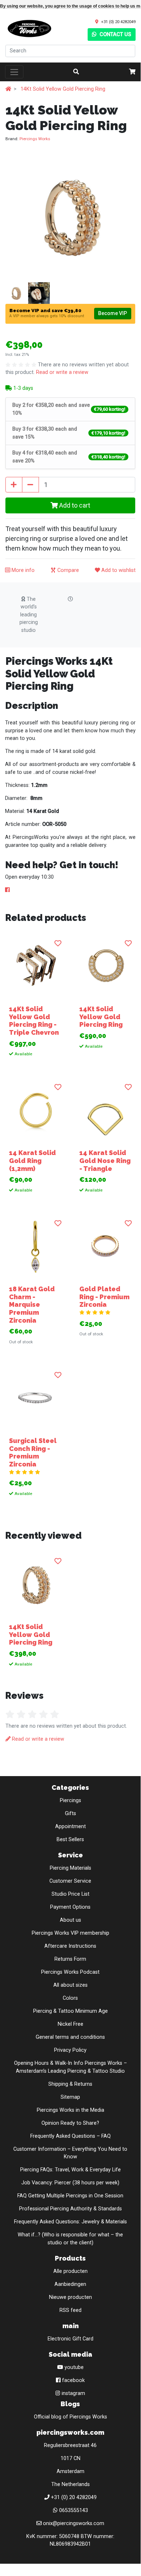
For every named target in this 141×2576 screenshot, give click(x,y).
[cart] (132, 72)
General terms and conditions (70, 2037)
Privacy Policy (70, 2050)
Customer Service (70, 1881)
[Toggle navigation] (14, 72)
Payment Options (70, 1907)
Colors (70, 1998)
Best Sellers (70, 1840)
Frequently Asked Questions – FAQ (70, 2136)
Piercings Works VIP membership (70, 1933)
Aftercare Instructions (70, 1946)
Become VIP (113, 313)
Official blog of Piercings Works (70, 2417)
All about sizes (70, 1985)
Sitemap (70, 2097)
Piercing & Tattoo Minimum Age (70, 2011)
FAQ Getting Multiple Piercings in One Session (70, 2196)
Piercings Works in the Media (70, 2110)
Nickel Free (70, 2024)
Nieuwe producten (70, 2297)
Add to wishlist (118, 570)
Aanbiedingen (70, 2284)
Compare (67, 570)
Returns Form (70, 1959)
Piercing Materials (70, 1868)
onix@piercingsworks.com (74, 2523)
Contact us (115, 35)
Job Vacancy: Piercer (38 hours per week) (70, 2183)
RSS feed (70, 2310)
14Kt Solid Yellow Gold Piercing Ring (63, 89)
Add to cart (74, 505)
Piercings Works (35, 139)
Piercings (70, 1800)
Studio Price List (70, 1894)
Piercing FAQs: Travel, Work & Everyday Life (70, 2170)
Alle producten (70, 2271)
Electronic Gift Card (70, 2339)
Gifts (70, 1813)
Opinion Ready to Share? (70, 2123)
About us (70, 1920)
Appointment (70, 1827)
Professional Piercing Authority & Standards (70, 2209)
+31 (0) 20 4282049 (118, 22)
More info (22, 570)
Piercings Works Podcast (70, 1972)
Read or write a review (62, 372)
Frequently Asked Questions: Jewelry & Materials (70, 2222)
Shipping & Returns (70, 2084)
